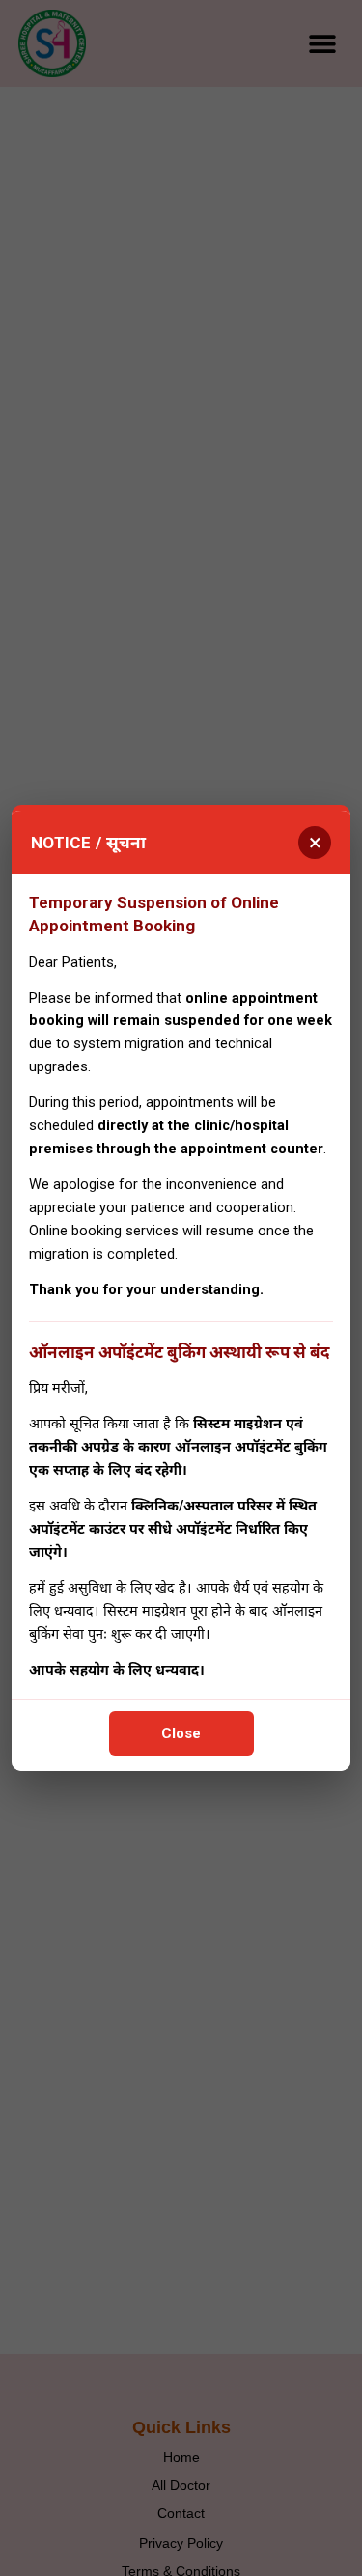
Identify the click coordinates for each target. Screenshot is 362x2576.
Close (181, 1733)
